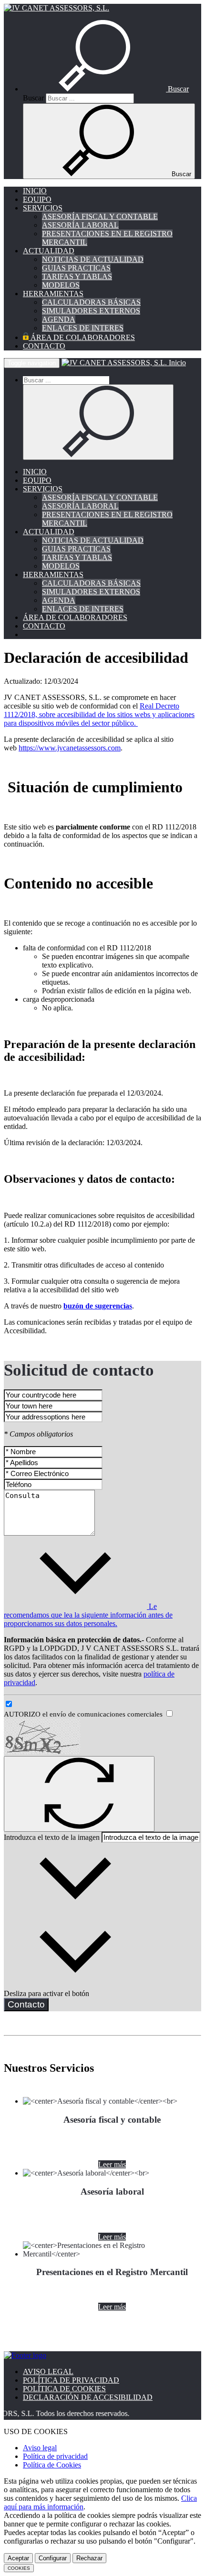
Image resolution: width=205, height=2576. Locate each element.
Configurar (53, 2558)
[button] (106, 89)
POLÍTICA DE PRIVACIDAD (71, 2380)
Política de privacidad (55, 2456)
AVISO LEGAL (48, 2371)
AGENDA (59, 319)
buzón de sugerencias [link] (98, 1306)
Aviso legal (40, 2448)
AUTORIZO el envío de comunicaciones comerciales (84, 1714)
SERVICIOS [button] (43, 208)
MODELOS (61, 285)
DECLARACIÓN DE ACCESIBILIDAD (88, 2397)
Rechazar (89, 2558)
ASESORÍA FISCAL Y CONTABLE (100, 216)
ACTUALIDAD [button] (49, 251)
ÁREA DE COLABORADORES (82, 337)
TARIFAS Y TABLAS (77, 276)
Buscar (33, 98)
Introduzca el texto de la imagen (52, 1837)
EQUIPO (37, 199)
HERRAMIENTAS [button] (53, 294)
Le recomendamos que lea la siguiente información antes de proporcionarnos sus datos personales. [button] (88, 1615)
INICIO (35, 191)
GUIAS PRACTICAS (76, 268)
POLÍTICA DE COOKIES (64, 2389)
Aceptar (18, 2558)
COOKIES (19, 2568)
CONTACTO (44, 346)
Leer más (112, 2164)
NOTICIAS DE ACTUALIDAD (93, 259)
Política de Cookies (52, 2465)
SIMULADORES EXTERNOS (91, 311)
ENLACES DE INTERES (83, 328)
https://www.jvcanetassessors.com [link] (70, 748)
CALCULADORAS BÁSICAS (91, 302)
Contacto (26, 2004)
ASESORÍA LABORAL (80, 225)
